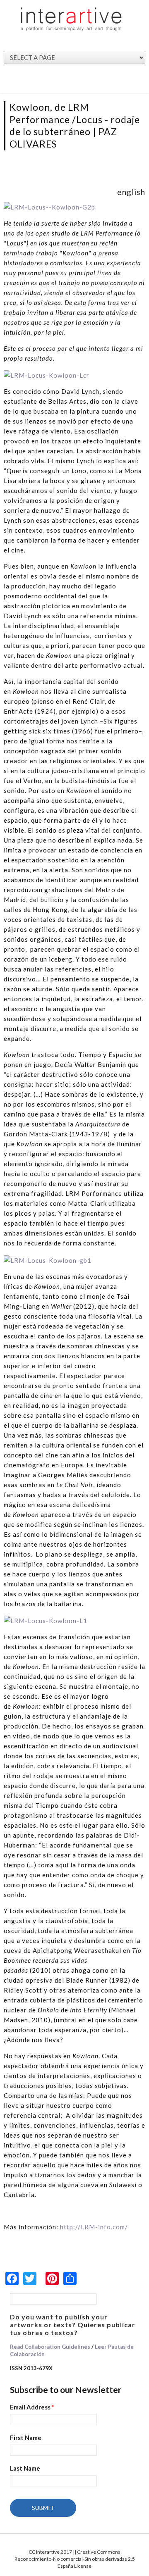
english (131, 192)
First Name (26, 2438)
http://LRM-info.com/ (94, 2227)
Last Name (25, 2468)
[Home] (71, 19)
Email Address (32, 2407)
